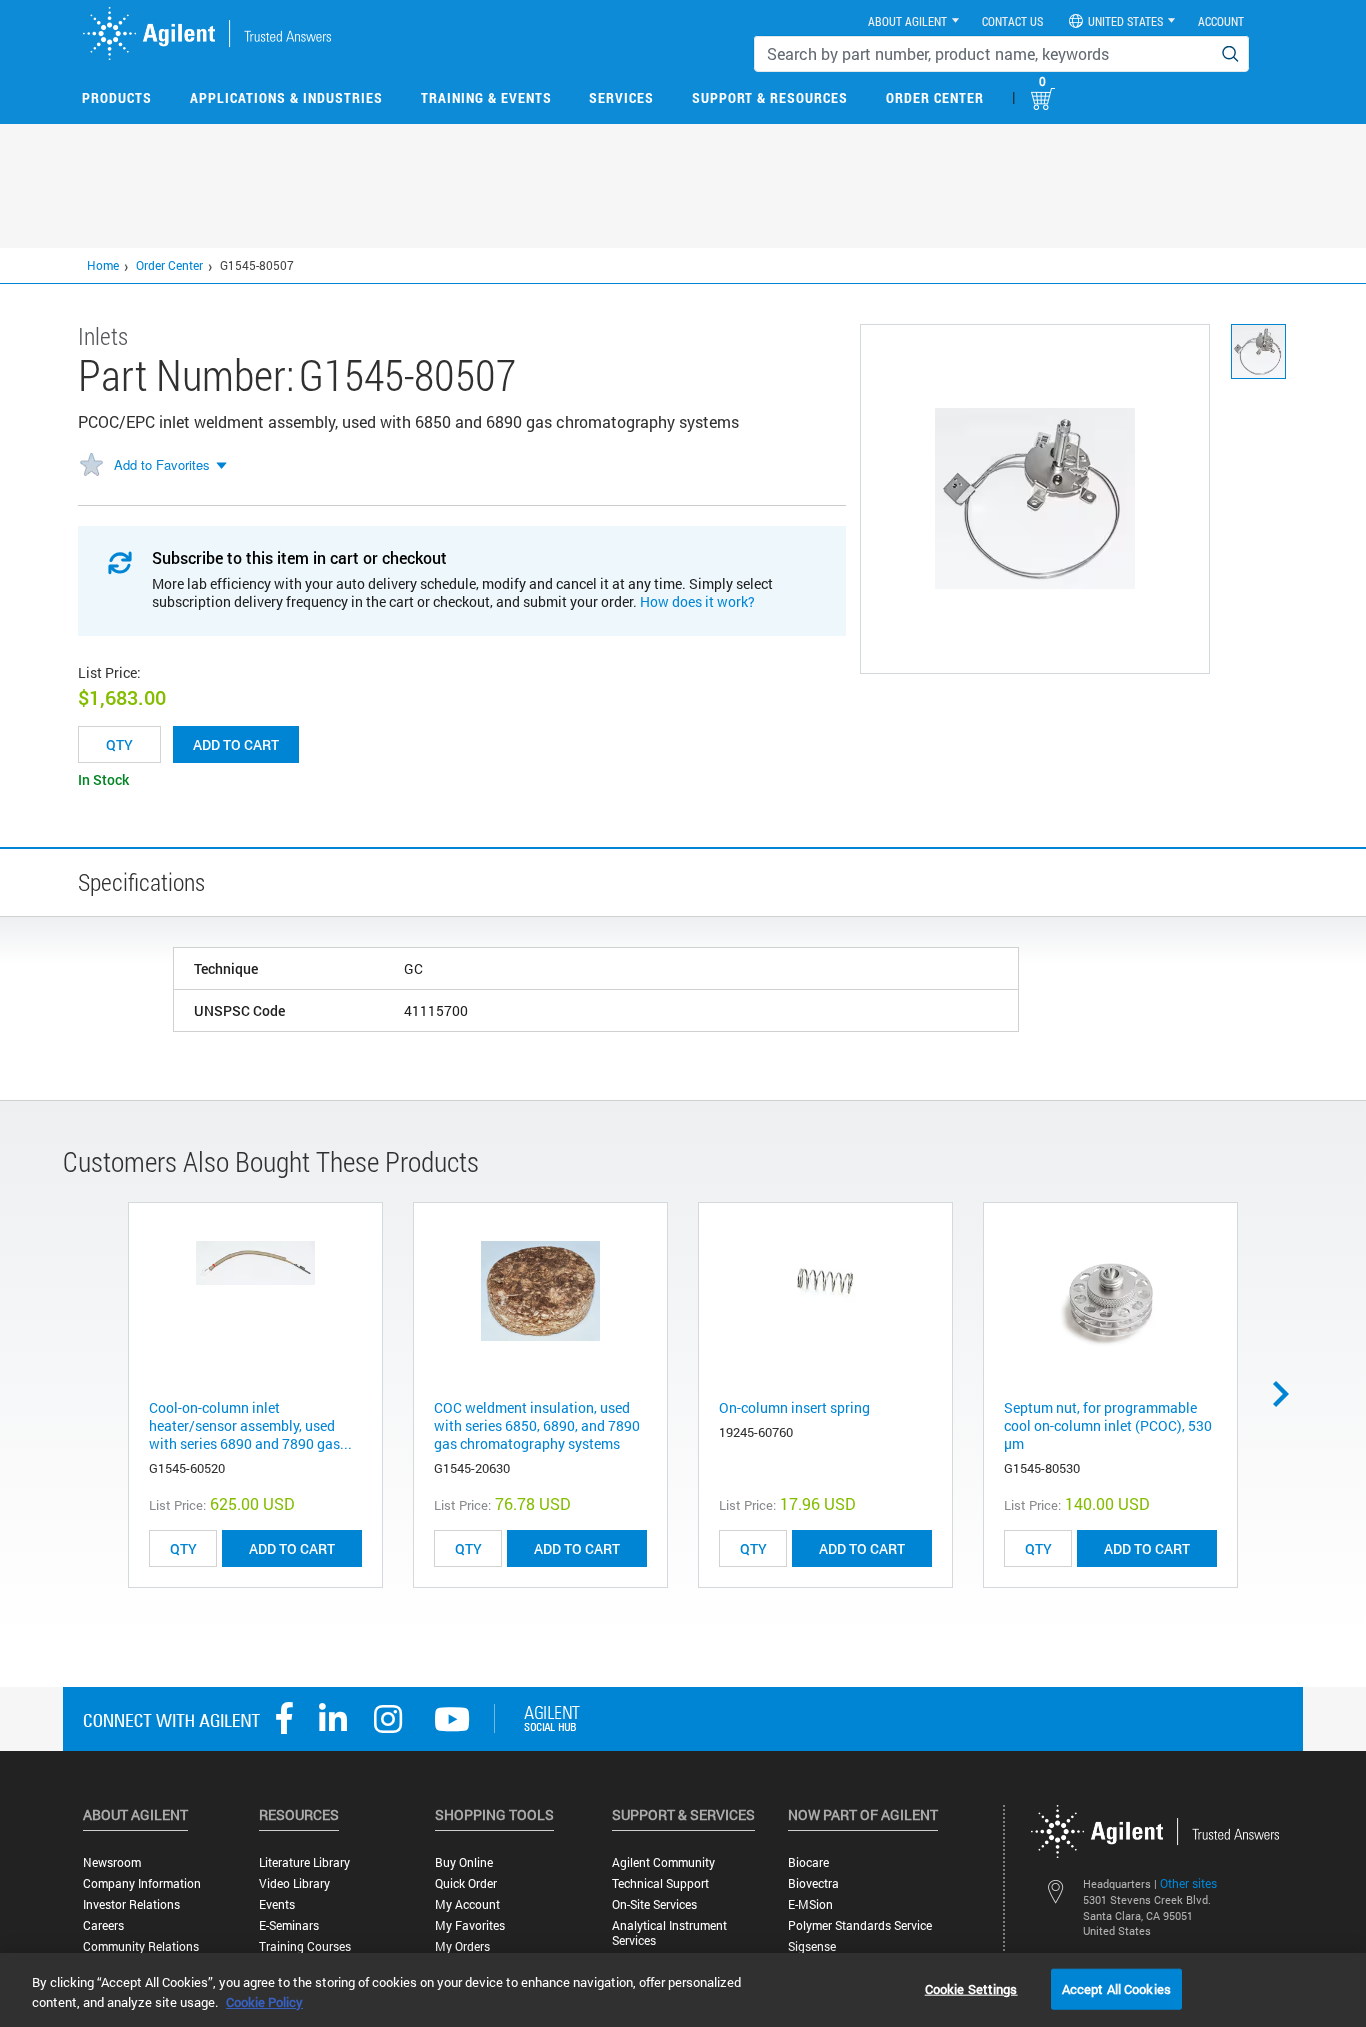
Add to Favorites (162, 464)
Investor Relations (131, 1904)
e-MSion (810, 1904)
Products (117, 97)
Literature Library (304, 1862)
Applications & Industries (286, 97)
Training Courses (305, 1946)
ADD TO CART (292, 1548)
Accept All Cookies (1116, 1988)
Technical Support (660, 1883)
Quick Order (466, 1883)
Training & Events (486, 97)
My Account (467, 1904)
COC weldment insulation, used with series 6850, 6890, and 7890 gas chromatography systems (537, 1425)
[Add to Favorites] (91, 466)
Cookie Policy (264, 2002)
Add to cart (236, 744)
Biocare (808, 1862)
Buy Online (464, 1862)
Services (621, 97)
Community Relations (141, 1946)
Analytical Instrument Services (669, 1933)
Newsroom (112, 1862)
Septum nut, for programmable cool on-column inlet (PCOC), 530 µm (1108, 1425)
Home (103, 265)
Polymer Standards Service (860, 1925)
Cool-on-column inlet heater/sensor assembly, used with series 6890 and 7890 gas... (250, 1425)
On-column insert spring (794, 1407)
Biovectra (813, 1883)
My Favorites (470, 1925)
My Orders (462, 1946)
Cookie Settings (971, 1988)
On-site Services (654, 1904)
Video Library (294, 1883)
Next (1288, 1394)
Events (277, 1904)
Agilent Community (663, 1862)
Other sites (1188, 1883)
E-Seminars (289, 1925)
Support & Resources (770, 97)
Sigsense (812, 1946)
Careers (103, 1925)
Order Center (935, 97)
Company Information (142, 1883)
